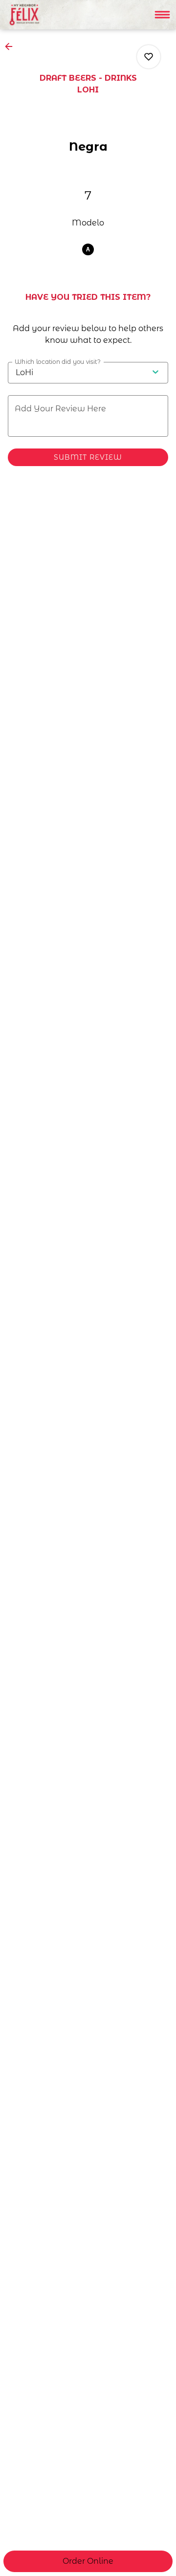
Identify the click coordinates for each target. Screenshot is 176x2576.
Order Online (88, 2561)
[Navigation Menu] (162, 15)
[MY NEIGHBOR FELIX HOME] (52, 15)
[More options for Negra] (149, 57)
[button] (12, 46)
